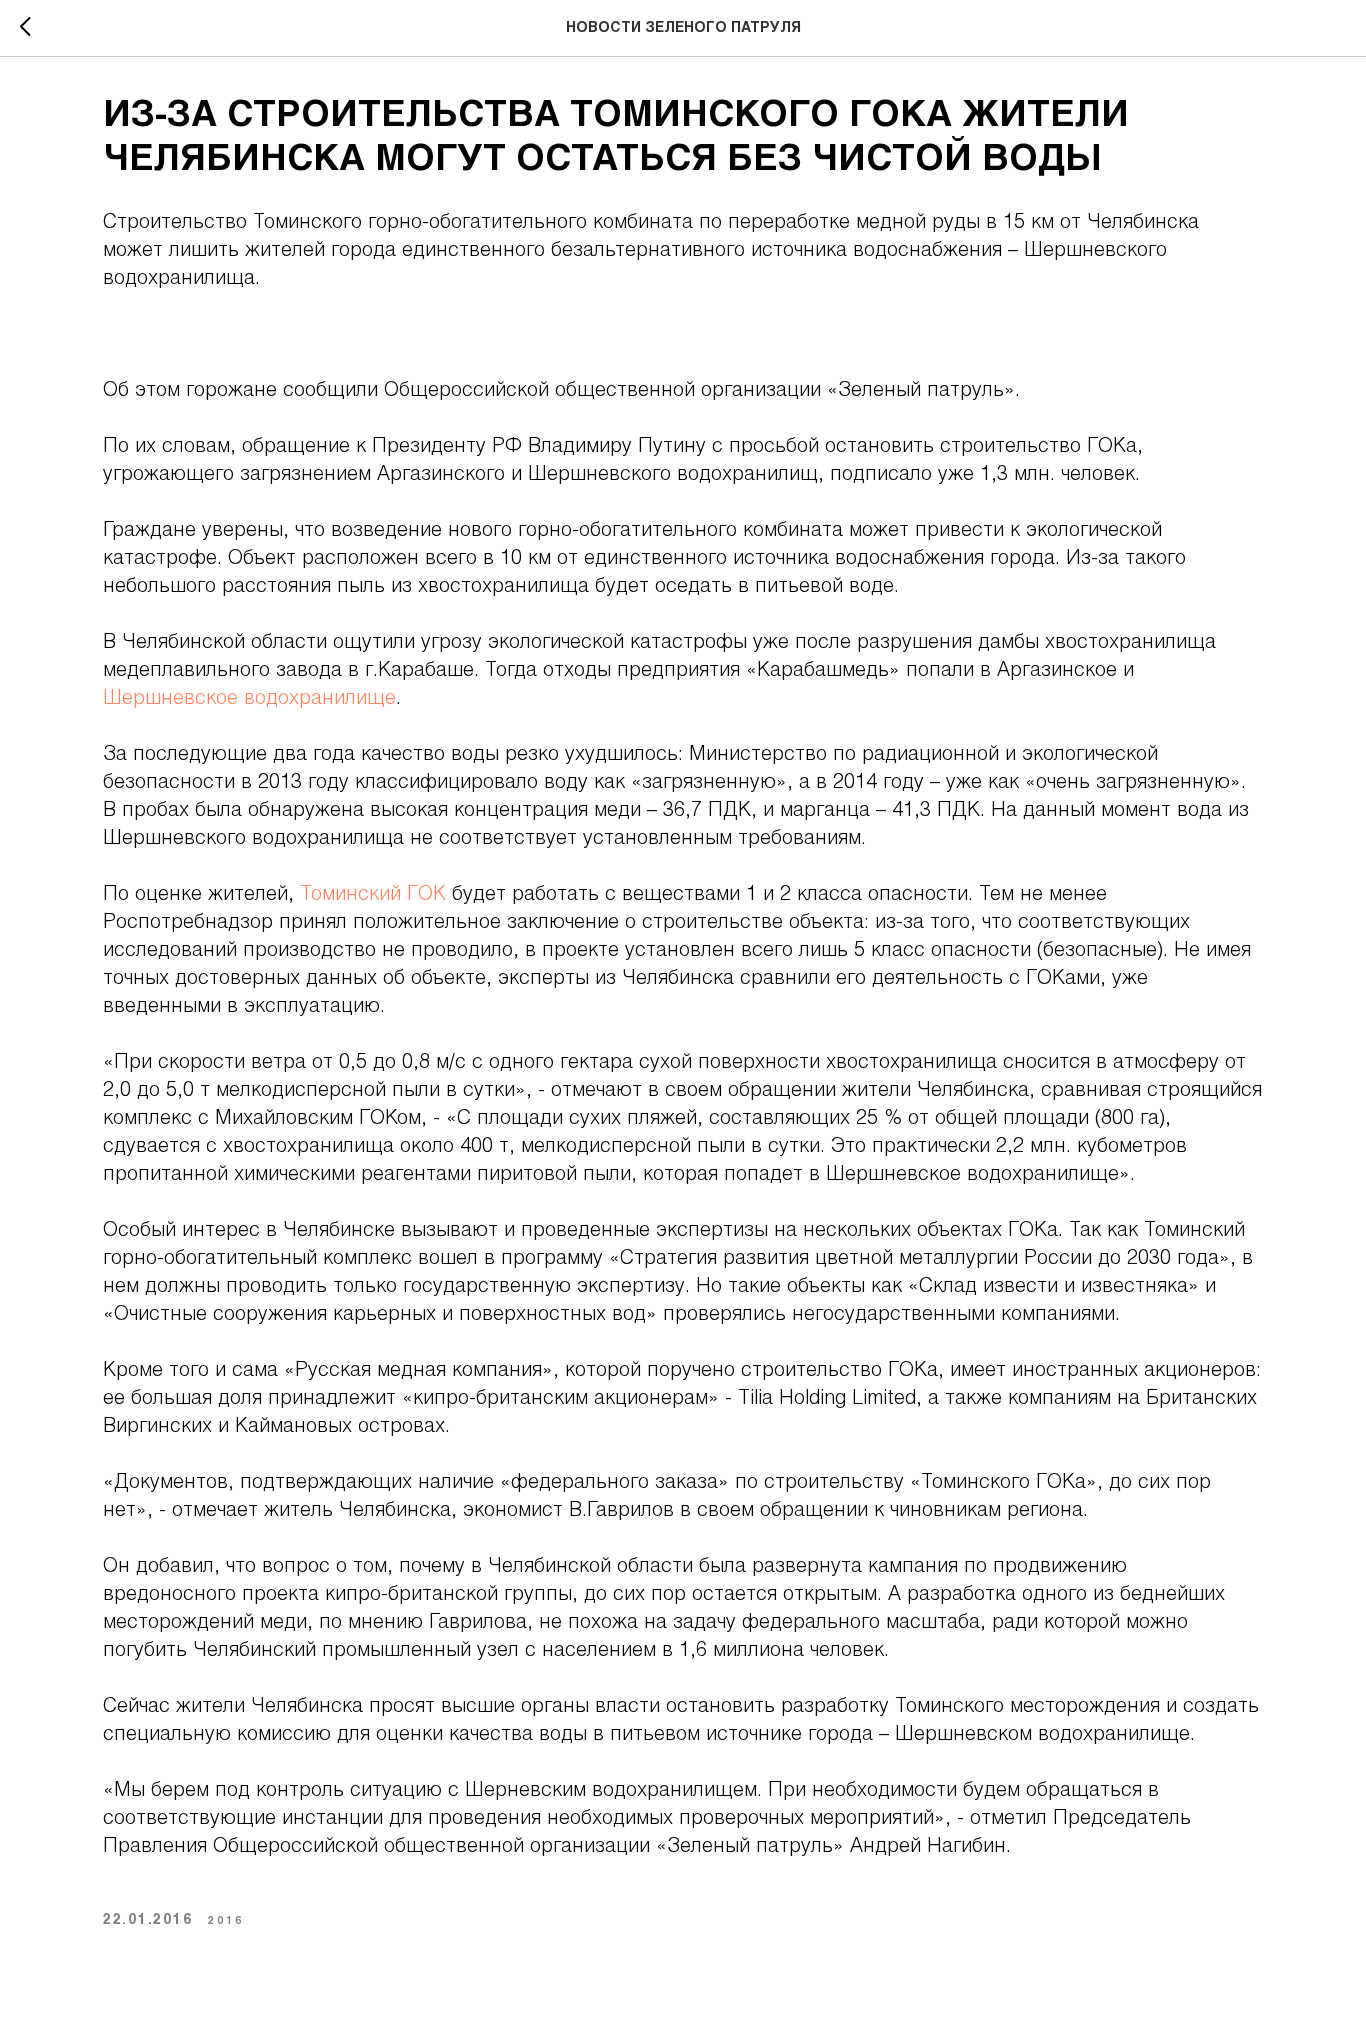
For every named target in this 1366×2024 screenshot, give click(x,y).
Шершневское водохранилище (249, 699)
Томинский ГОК (370, 895)
